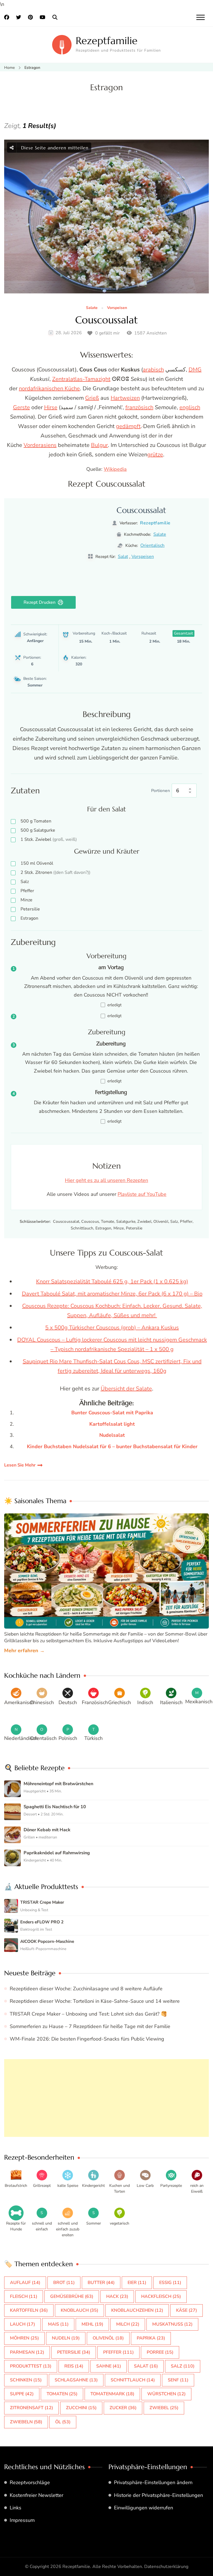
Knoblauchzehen (137, 2310)
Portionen (161, 791)
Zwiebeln (26, 2422)
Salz (25, 882)
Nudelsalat (112, 1435)
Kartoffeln (29, 2310)
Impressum (22, 2520)
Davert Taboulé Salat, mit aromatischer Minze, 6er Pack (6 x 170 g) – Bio (112, 1294)
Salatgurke (38, 830)
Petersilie (30, 909)
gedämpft (128, 426)
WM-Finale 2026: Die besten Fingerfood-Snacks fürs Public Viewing (87, 2039)
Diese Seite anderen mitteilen (54, 148)
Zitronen (55, 872)
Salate (92, 308)
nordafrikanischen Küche (49, 388)
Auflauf (25, 2283)
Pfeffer (27, 891)
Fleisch (24, 2296)
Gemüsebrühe (72, 2296)
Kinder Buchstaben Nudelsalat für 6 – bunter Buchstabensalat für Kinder (112, 1447)
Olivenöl (37, 863)
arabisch (153, 370)
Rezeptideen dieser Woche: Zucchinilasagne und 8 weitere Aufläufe (86, 1989)
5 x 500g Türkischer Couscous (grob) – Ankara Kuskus (112, 1328)
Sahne (109, 2366)
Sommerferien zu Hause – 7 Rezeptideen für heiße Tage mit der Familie (90, 2026)
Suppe (22, 2394)
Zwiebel (49, 839)
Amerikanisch (19, 1702)
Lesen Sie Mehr (20, 1465)
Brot (64, 2283)
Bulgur (99, 445)
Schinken (26, 2380)
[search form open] (55, 17)
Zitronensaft (31, 2408)
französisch (139, 407)
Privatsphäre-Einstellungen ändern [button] (153, 2482)
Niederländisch (21, 1738)
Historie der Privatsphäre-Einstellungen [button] (159, 2495)
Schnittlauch (133, 2380)
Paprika (151, 2338)
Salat (123, 557)
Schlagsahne (76, 2380)
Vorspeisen (117, 308)
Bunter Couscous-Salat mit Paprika (112, 1413)
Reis (74, 2366)
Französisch (95, 1702)
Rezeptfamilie (107, 41)
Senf (178, 2380)
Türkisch (93, 1738)
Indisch (145, 1702)
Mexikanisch (199, 1702)
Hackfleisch (161, 2296)
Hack (117, 2296)
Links (16, 2508)
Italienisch (171, 1702)
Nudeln (66, 2338)
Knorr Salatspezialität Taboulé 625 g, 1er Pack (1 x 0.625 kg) (112, 1281)
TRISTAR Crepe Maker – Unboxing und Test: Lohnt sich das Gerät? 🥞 (88, 2014)
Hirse (51, 407)
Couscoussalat (106, 320)
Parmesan (27, 2352)
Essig (170, 2283)
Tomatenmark (112, 2394)
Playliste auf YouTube (142, 1194)
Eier (137, 2283)
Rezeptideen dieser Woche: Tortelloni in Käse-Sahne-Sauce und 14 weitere (95, 2001)
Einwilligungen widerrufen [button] (144, 2508)
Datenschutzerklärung (166, 2567)
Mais (58, 2324)
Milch (128, 2324)
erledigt (114, 1005)
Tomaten (36, 821)
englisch (190, 407)
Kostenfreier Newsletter (36, 2495)
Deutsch (68, 1702)
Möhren (24, 2338)
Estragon (29, 918)
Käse (187, 2310)
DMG (195, 370)
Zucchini (81, 2408)
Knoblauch (79, 2310)
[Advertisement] (106, 2098)
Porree (160, 2352)
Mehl (92, 2324)
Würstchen (166, 2394)
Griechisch (120, 1702)
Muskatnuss (172, 2324)
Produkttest (31, 2366)
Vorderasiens (40, 445)
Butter (101, 2283)
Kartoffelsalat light (112, 1424)
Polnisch (68, 1738)
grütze (155, 455)
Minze (26, 900)
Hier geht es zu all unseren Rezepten (106, 1180)
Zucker (123, 2408)
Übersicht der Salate (126, 1389)
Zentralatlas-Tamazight (81, 379)
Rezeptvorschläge (30, 2482)
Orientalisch (152, 545)
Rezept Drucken (40, 602)
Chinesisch (42, 1702)
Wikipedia (115, 469)
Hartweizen (125, 398)
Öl (63, 2422)
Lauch (22, 2324)
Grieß (92, 398)
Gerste (21, 407)
